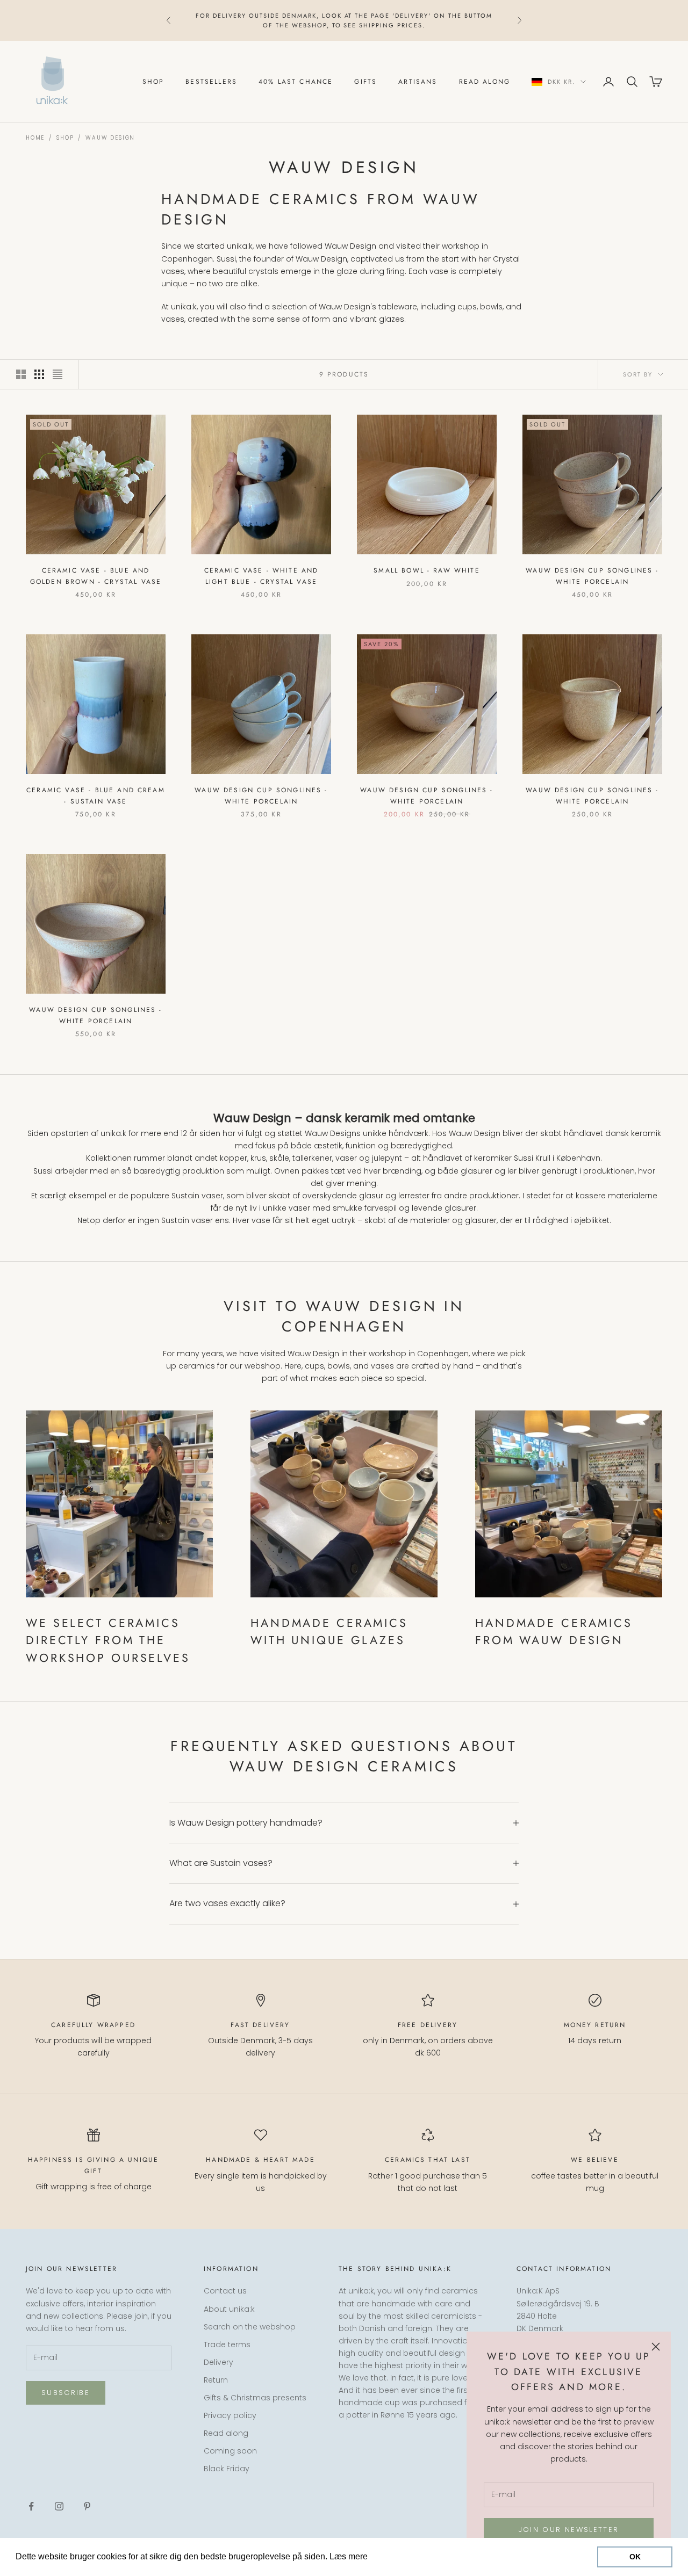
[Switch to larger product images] (21, 374)
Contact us (225, 2291)
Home (35, 138)
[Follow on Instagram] (59, 2506)
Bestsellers (211, 82)
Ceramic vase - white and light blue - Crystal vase (261, 576)
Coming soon (230, 2451)
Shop (153, 82)
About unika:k (229, 2309)
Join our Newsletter (569, 2530)
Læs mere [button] (390, 2556)
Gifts (365, 82)
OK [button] (635, 2557)
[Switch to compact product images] (58, 374)
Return (216, 2380)
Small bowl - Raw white (427, 570)
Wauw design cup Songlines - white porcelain (592, 576)
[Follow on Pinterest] (87, 2506)
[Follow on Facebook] (31, 2506)
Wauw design (110, 138)
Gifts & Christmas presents (255, 2398)
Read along (485, 82)
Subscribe (66, 2393)
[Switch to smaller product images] (39, 374)
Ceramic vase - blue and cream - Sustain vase (96, 795)
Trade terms (227, 2345)
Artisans (418, 82)
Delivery (218, 2362)
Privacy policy (230, 2415)
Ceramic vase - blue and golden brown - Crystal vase (96, 576)
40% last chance (296, 82)
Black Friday (227, 2469)
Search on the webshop (250, 2327)
